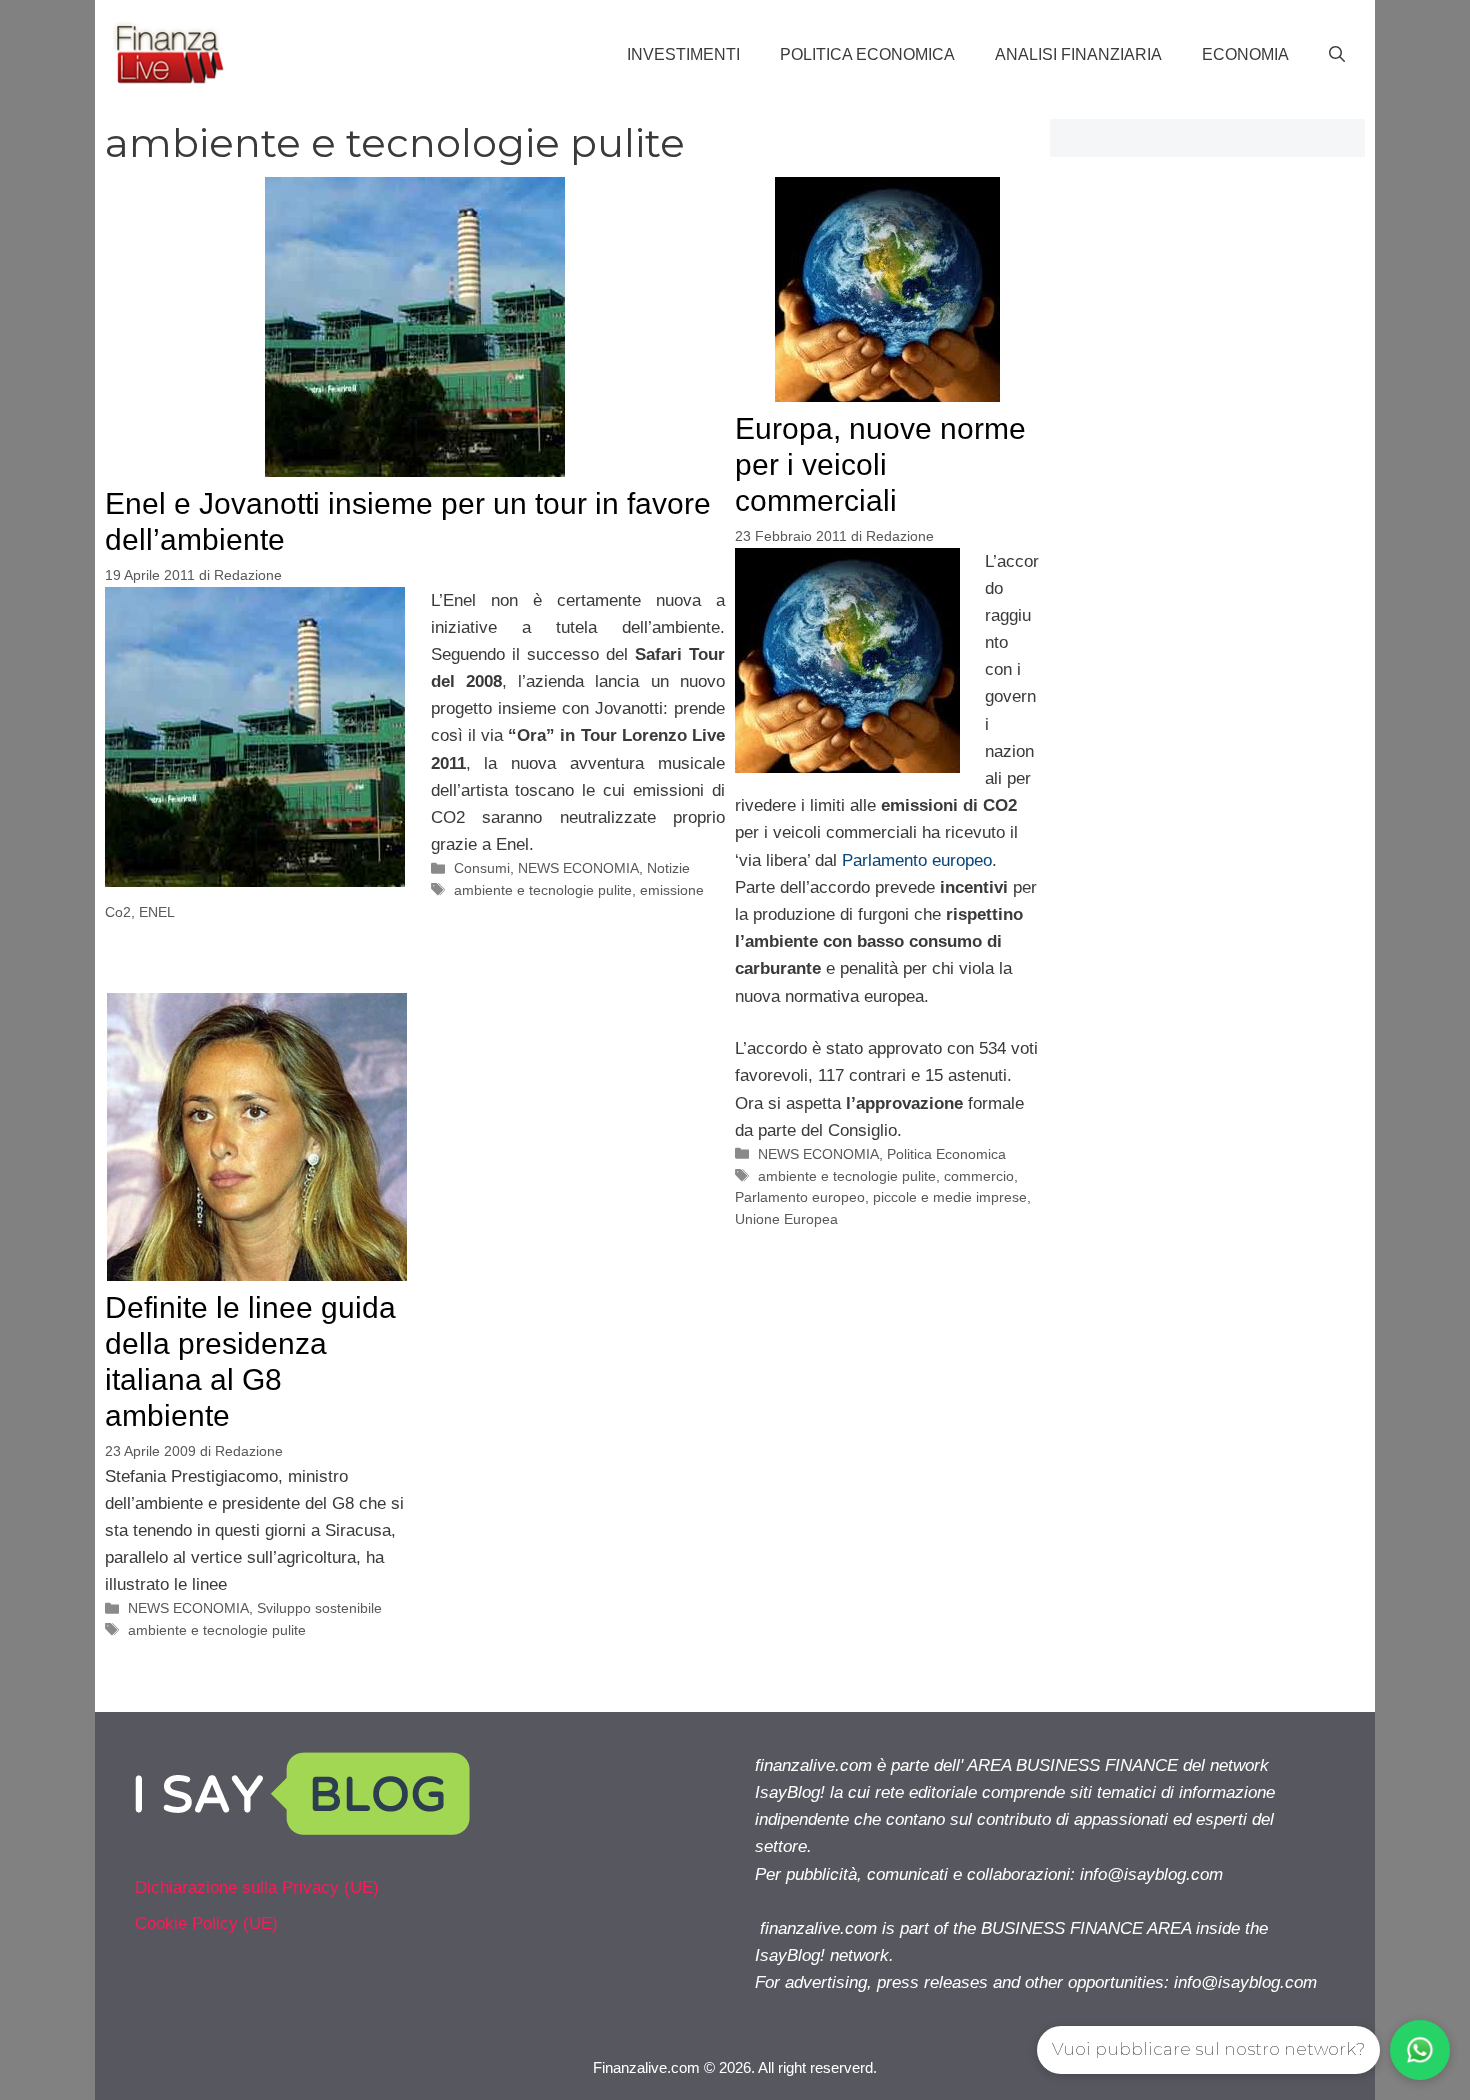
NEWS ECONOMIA (578, 868)
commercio (979, 1176)
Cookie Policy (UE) (206, 1923)
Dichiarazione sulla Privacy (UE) (257, 1887)
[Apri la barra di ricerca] (1337, 55)
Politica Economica (867, 54)
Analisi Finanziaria (1078, 54)
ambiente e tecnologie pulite (543, 890)
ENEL (157, 912)
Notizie (668, 868)
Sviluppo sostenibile (319, 1608)
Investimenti (683, 54)
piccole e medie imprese (950, 1197)
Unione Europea (786, 1219)
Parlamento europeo (917, 860)
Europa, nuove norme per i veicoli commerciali (880, 464)
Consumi (482, 868)
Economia (1245, 54)
